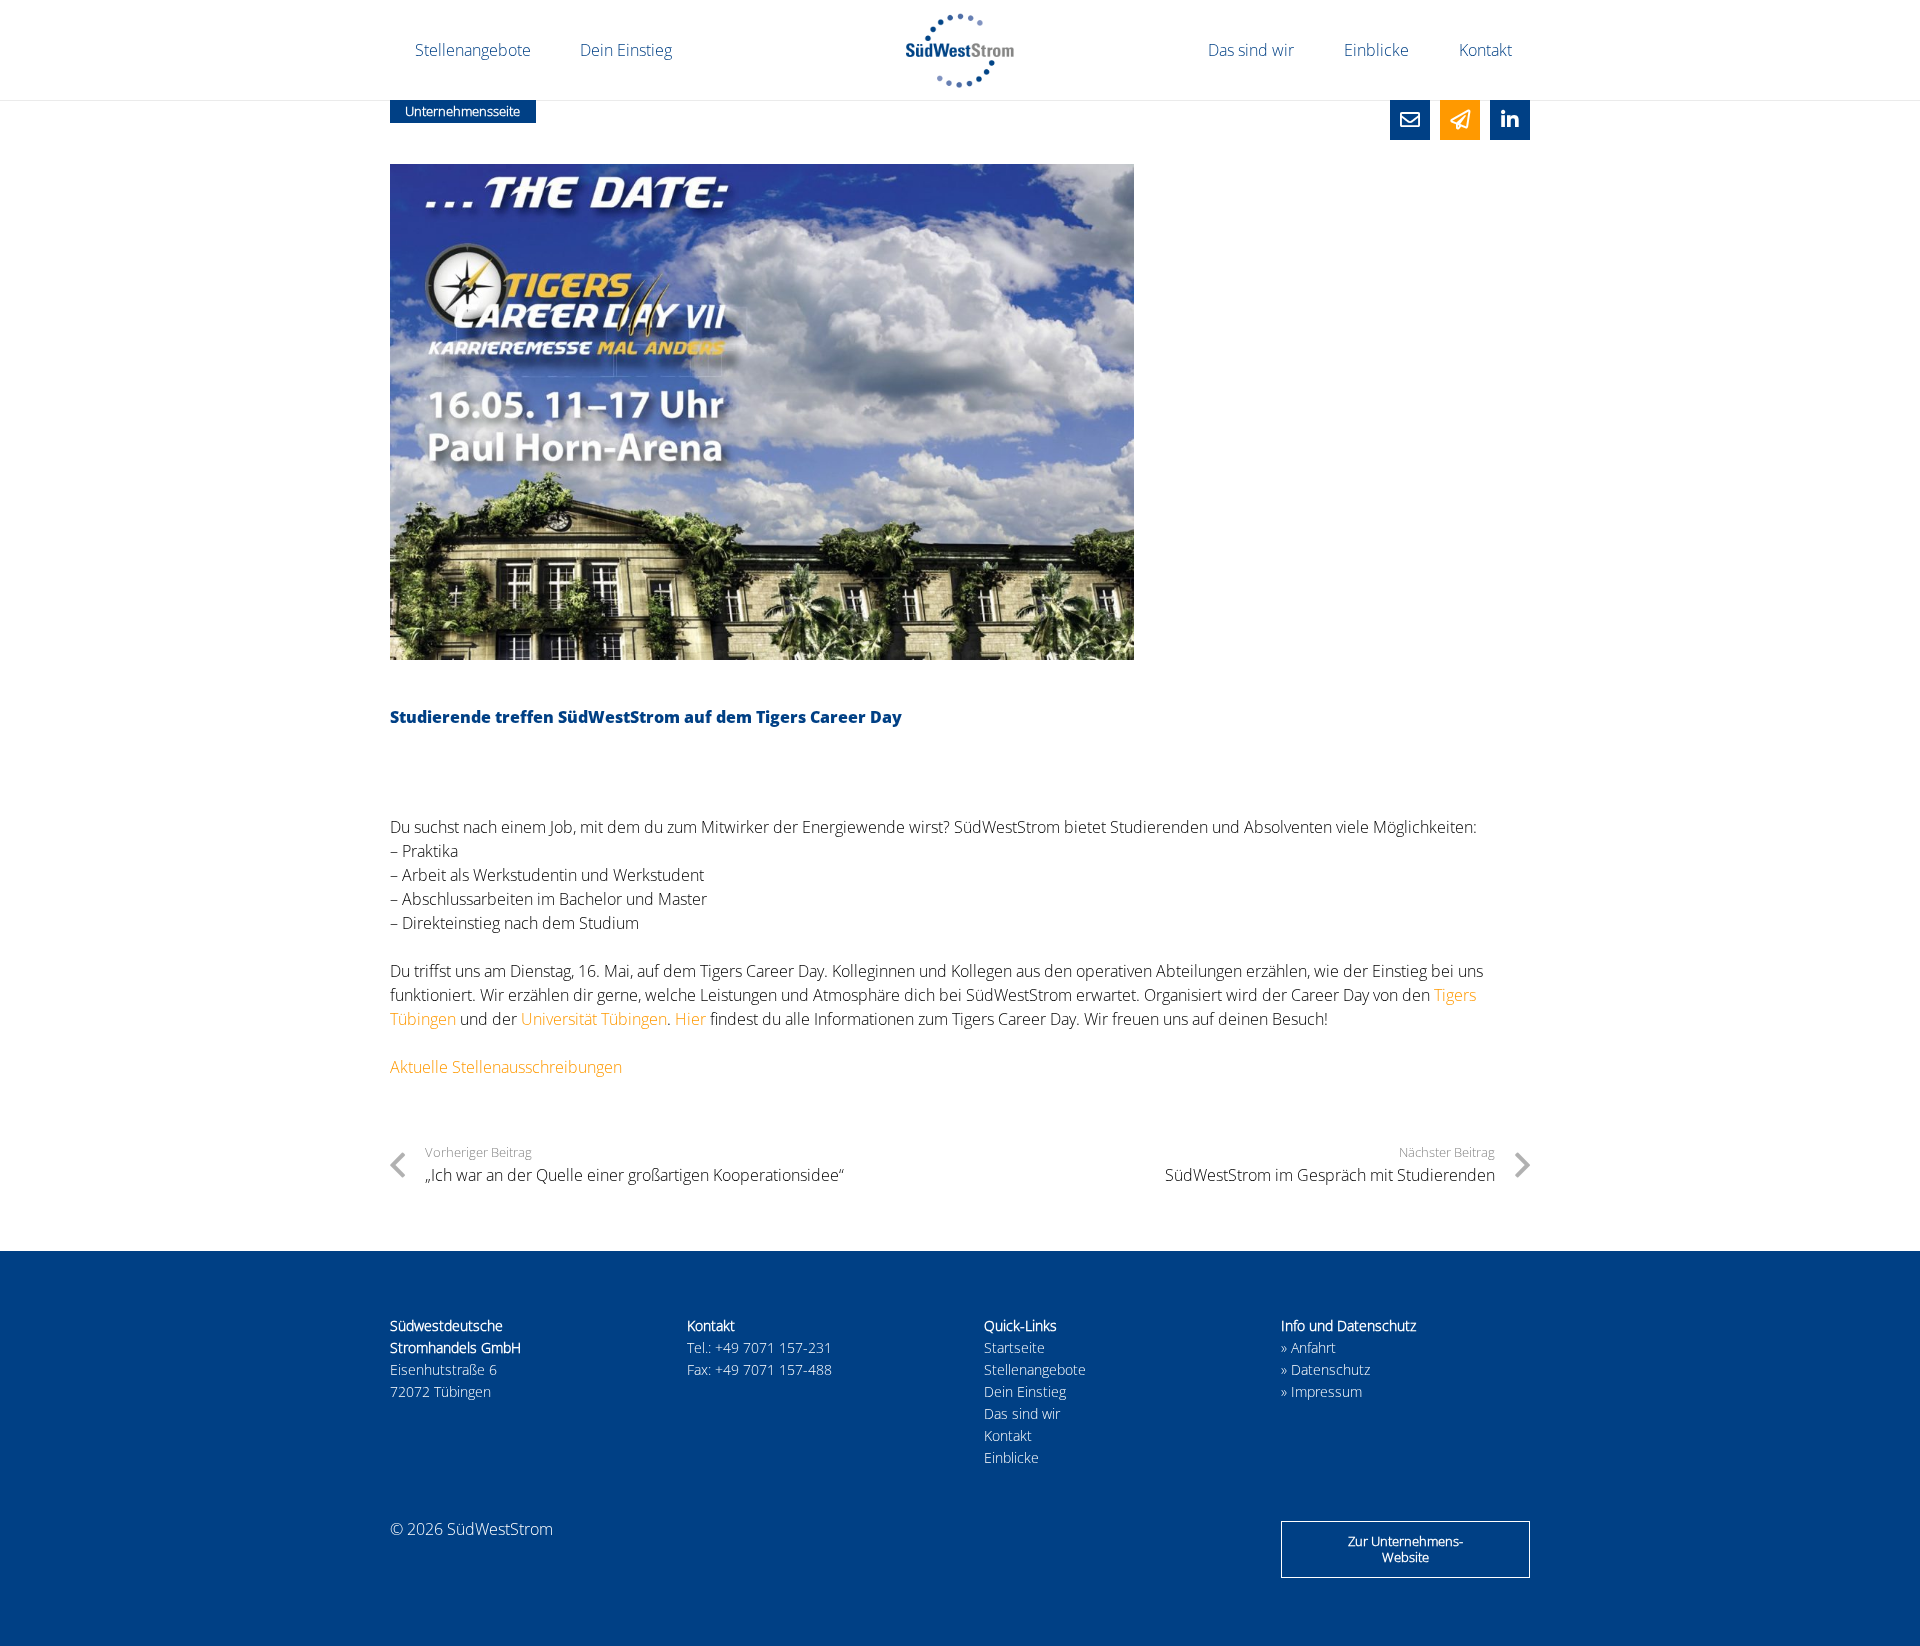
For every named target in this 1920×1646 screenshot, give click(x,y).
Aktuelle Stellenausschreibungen (506, 1067)
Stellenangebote (1035, 1369)
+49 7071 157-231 (773, 1347)
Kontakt (1008, 1435)
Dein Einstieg (1025, 1391)
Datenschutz (1330, 1369)
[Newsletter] (1410, 120)
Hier (690, 1019)
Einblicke (1011, 1457)
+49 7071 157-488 (773, 1369)
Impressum (1326, 1391)
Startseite (1014, 1347)
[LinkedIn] (1510, 120)
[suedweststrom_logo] (960, 50)
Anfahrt (1313, 1347)
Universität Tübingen (594, 1019)
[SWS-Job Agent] (1460, 120)
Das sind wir (1022, 1413)
